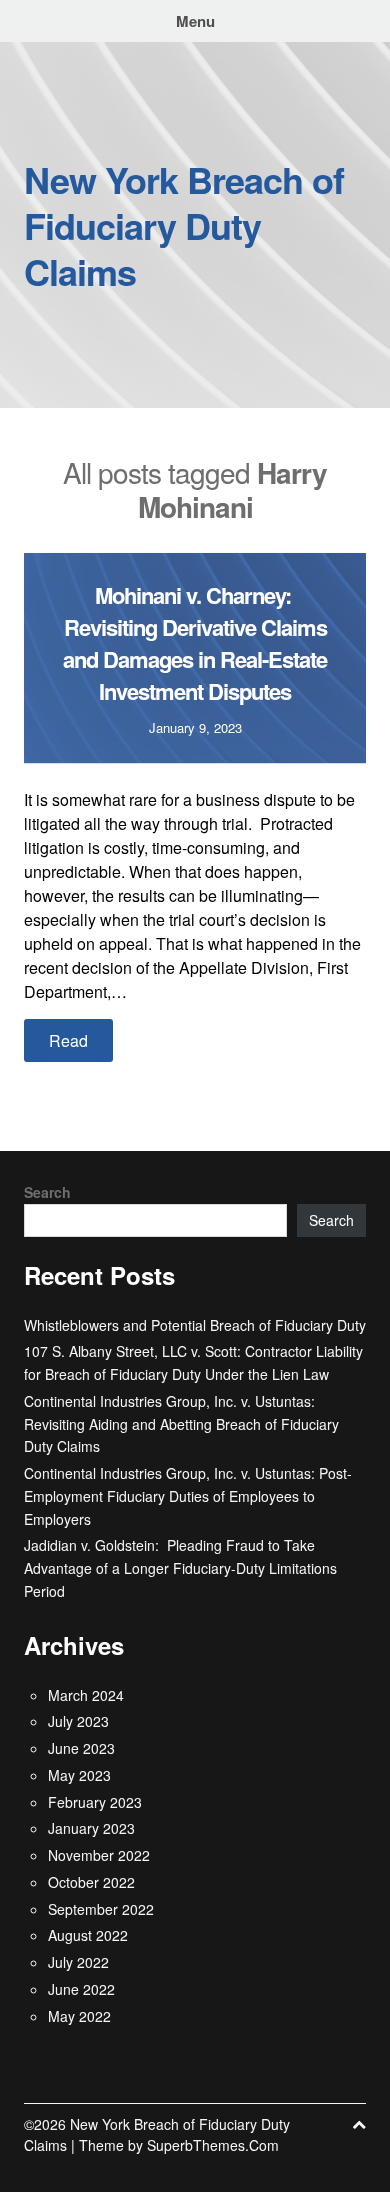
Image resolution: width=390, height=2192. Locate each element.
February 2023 (95, 1802)
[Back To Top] (359, 2124)
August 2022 (88, 1935)
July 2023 (78, 1721)
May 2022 (79, 2016)
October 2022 (91, 1882)
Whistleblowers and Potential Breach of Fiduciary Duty (195, 1325)
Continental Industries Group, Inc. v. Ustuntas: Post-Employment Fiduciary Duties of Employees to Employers (188, 1496)
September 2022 (101, 1909)
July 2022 (78, 1962)
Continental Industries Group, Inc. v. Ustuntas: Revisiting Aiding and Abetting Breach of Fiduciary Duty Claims (181, 1424)
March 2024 (86, 1695)
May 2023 (79, 1775)
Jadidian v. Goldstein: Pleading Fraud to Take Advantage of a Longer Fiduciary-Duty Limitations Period (180, 1568)
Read (68, 1040)
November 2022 (99, 1855)
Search (47, 1192)
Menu (195, 21)
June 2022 (81, 1989)
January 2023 (91, 1828)
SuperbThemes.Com (213, 2145)
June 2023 (81, 1748)
